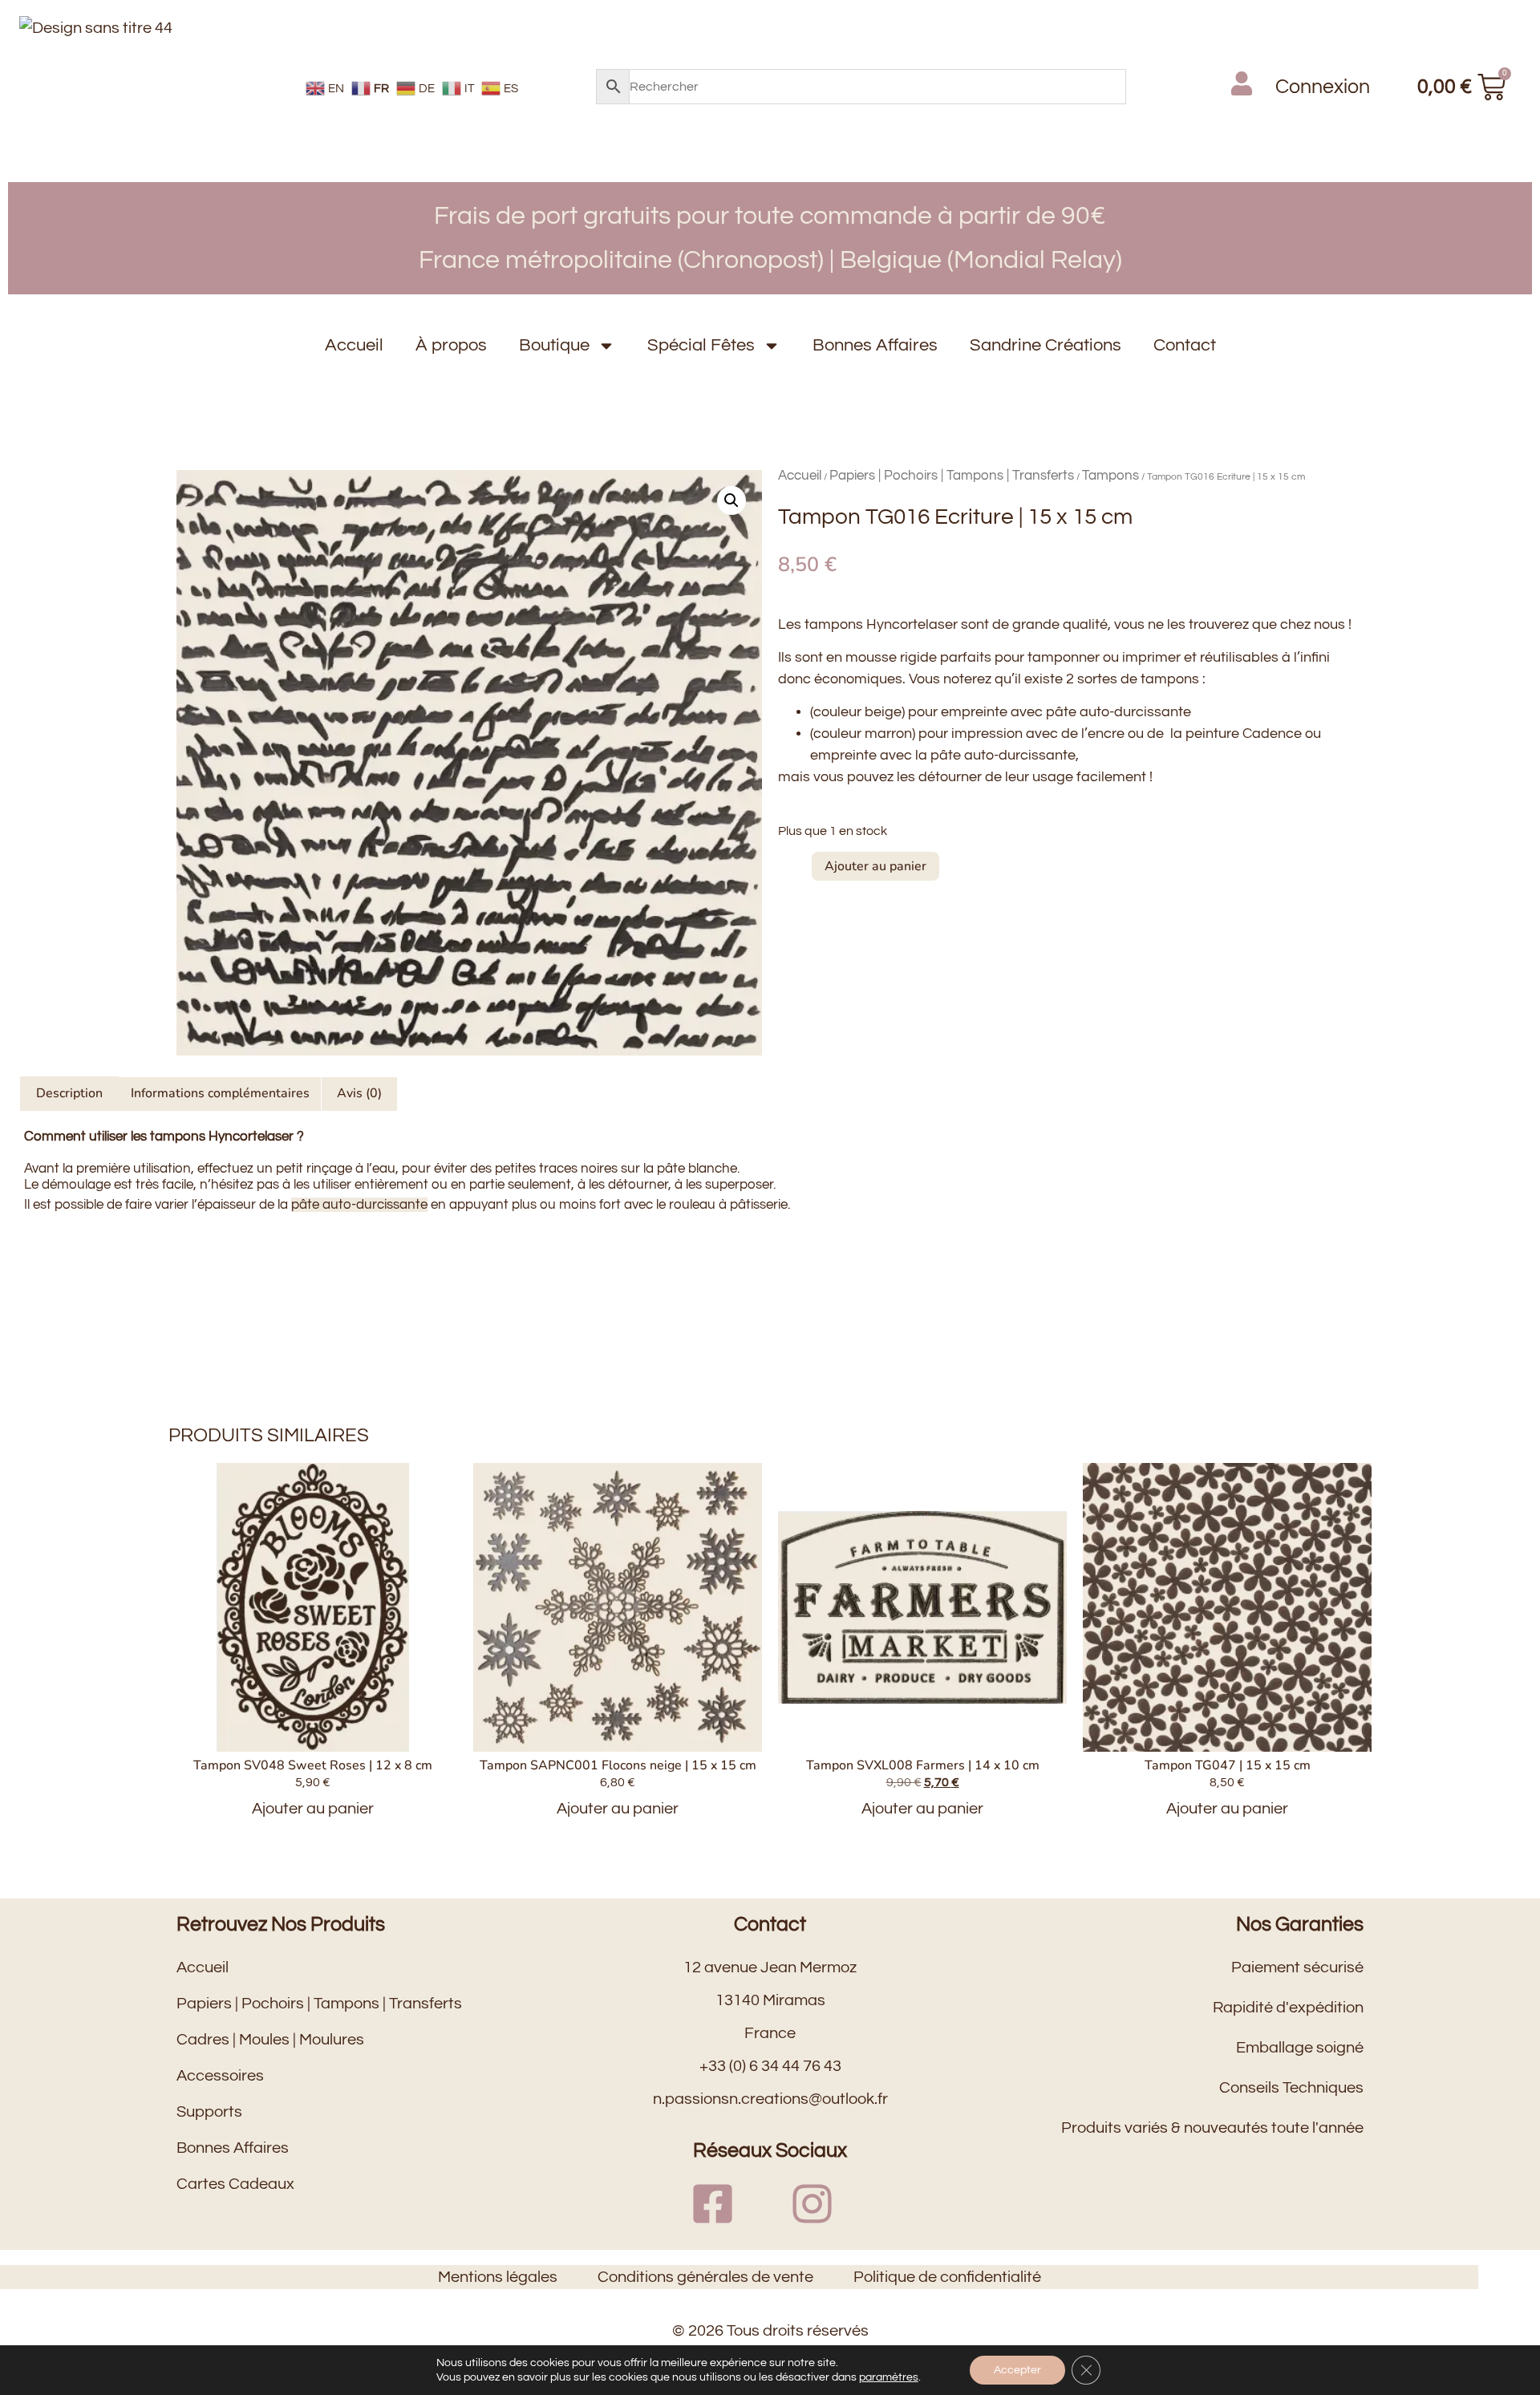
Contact (1185, 345)
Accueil (354, 345)
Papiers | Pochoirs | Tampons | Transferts (952, 476)
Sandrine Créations (1046, 345)
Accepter (1017, 2370)
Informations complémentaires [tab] (220, 1093)
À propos (451, 345)
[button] (731, 500)
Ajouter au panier (875, 866)
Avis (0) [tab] (359, 1093)
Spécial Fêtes (701, 345)
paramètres (889, 2377)
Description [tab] (69, 1093)
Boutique (554, 345)
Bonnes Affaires (875, 345)
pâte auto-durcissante (359, 1205)
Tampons (1110, 476)
